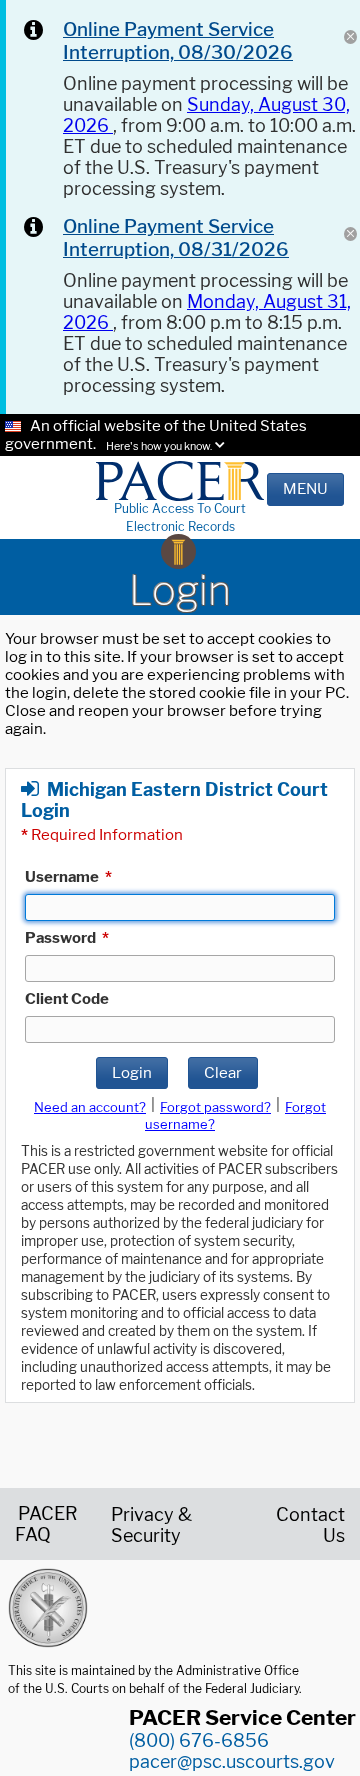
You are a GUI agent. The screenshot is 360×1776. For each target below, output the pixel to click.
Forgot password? (215, 1107)
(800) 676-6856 (199, 1740)
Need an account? (90, 1107)
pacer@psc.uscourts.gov (232, 1761)
